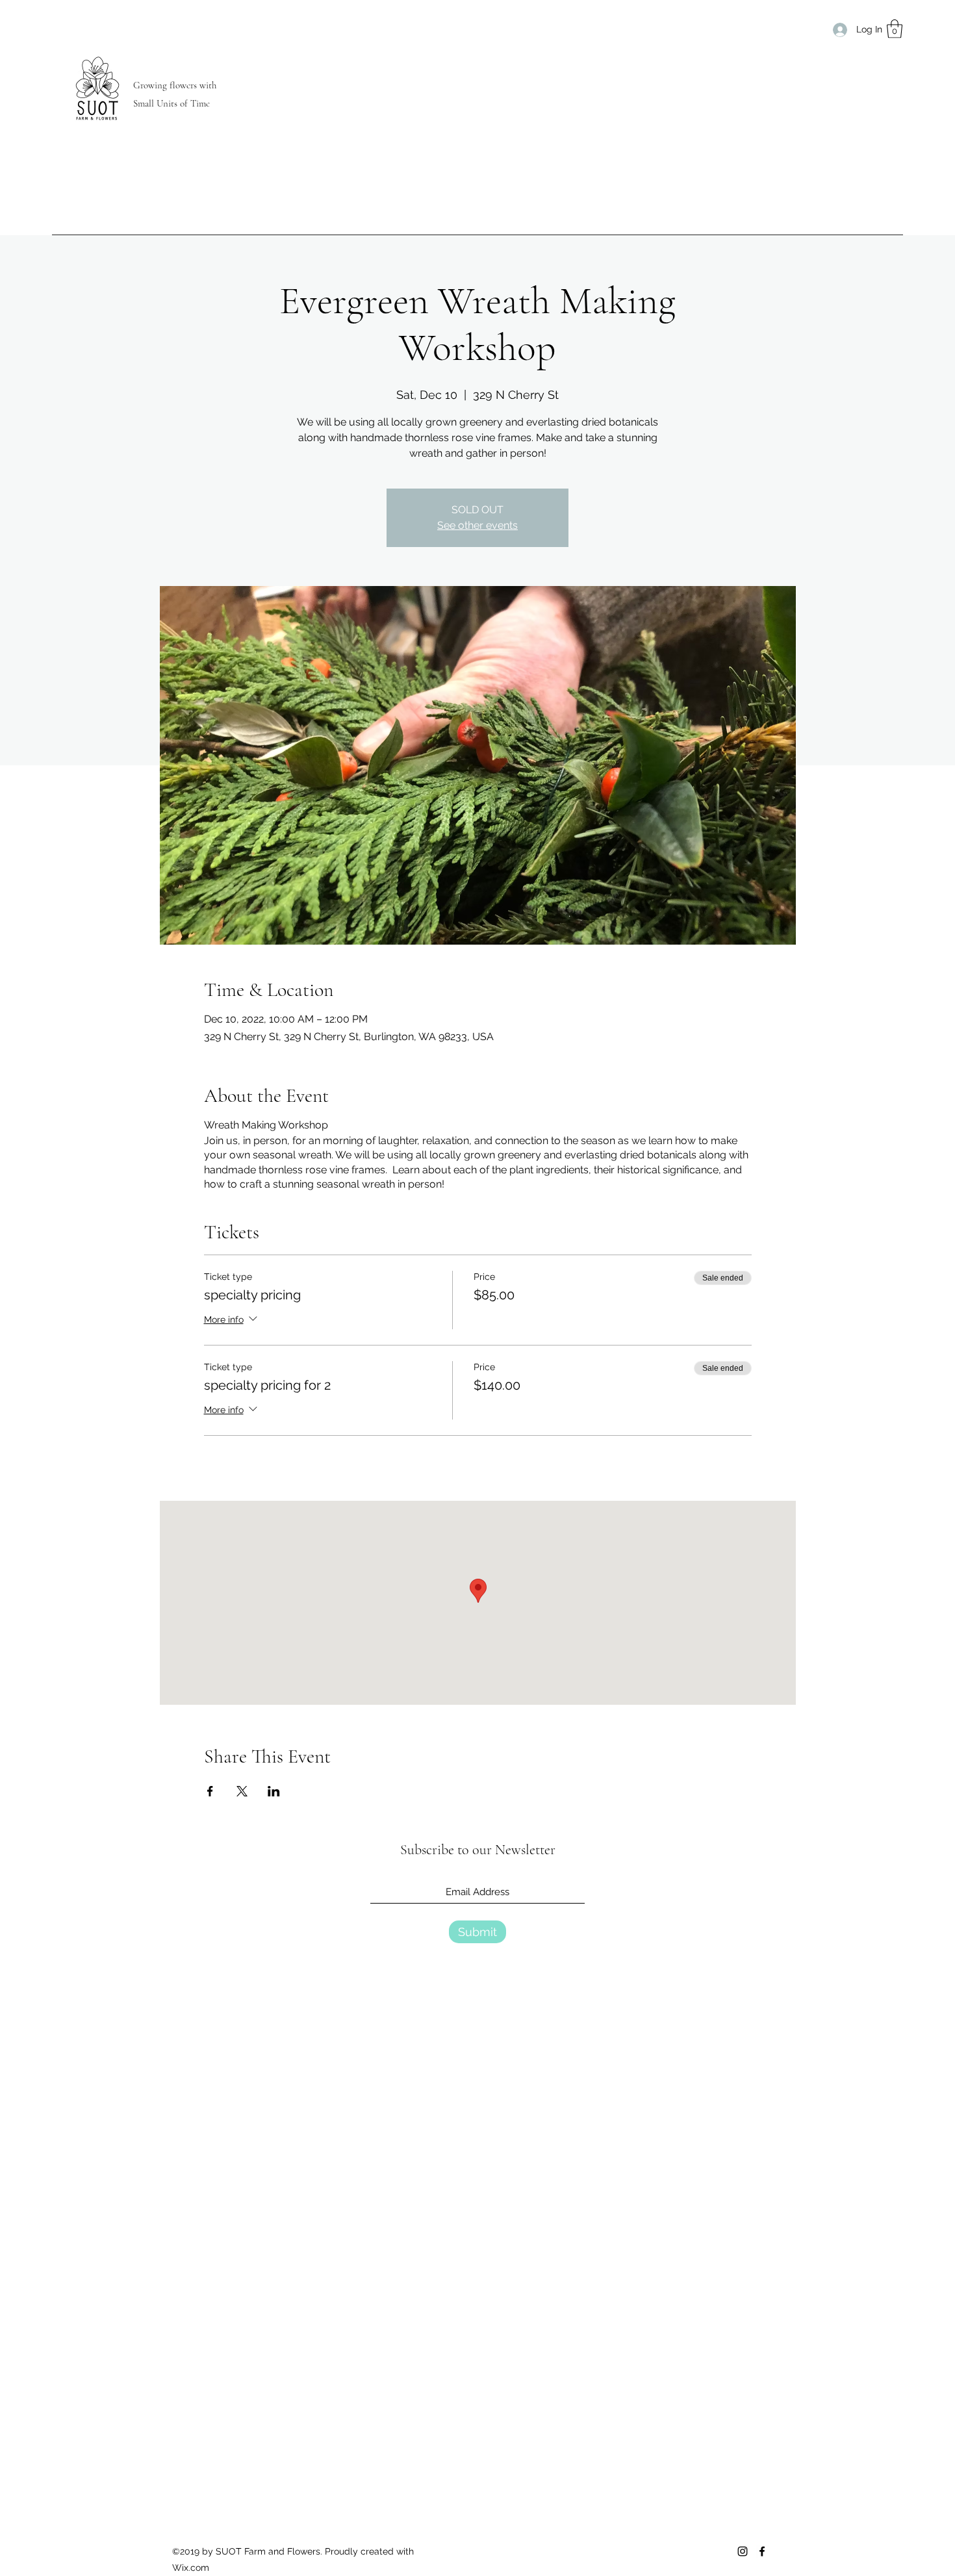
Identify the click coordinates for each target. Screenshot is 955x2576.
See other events (478, 525)
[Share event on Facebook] (210, 1791)
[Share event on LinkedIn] (274, 1791)
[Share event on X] (242, 1791)
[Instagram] (743, 2551)
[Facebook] (762, 2551)
